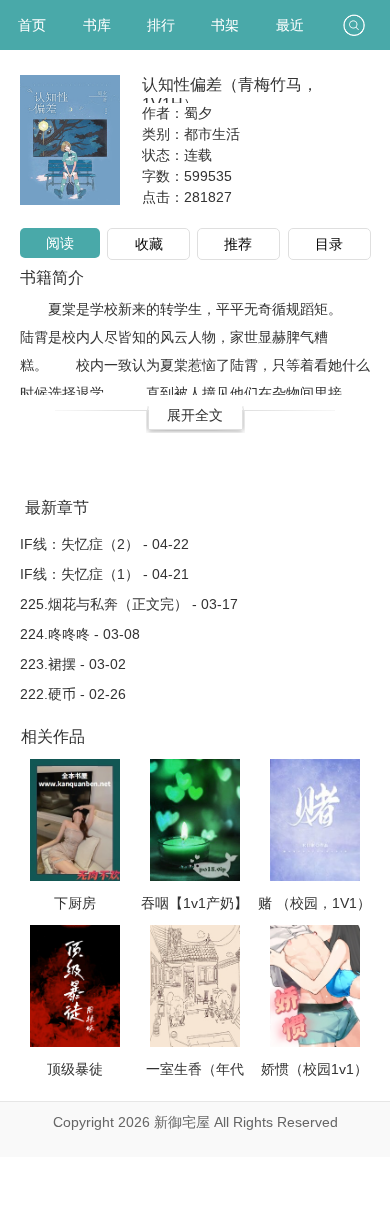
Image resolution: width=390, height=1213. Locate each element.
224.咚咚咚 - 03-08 (80, 634)
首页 (32, 25)
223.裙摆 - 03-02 (73, 664)
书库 (97, 25)
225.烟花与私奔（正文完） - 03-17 (129, 604)
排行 (161, 25)
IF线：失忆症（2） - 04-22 (104, 544)
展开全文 (195, 415)
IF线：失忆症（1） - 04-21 (104, 574)
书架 (225, 25)
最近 (290, 25)
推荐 (238, 244)
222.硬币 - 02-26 (73, 694)
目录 (329, 244)
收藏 (149, 244)
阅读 (60, 243)
